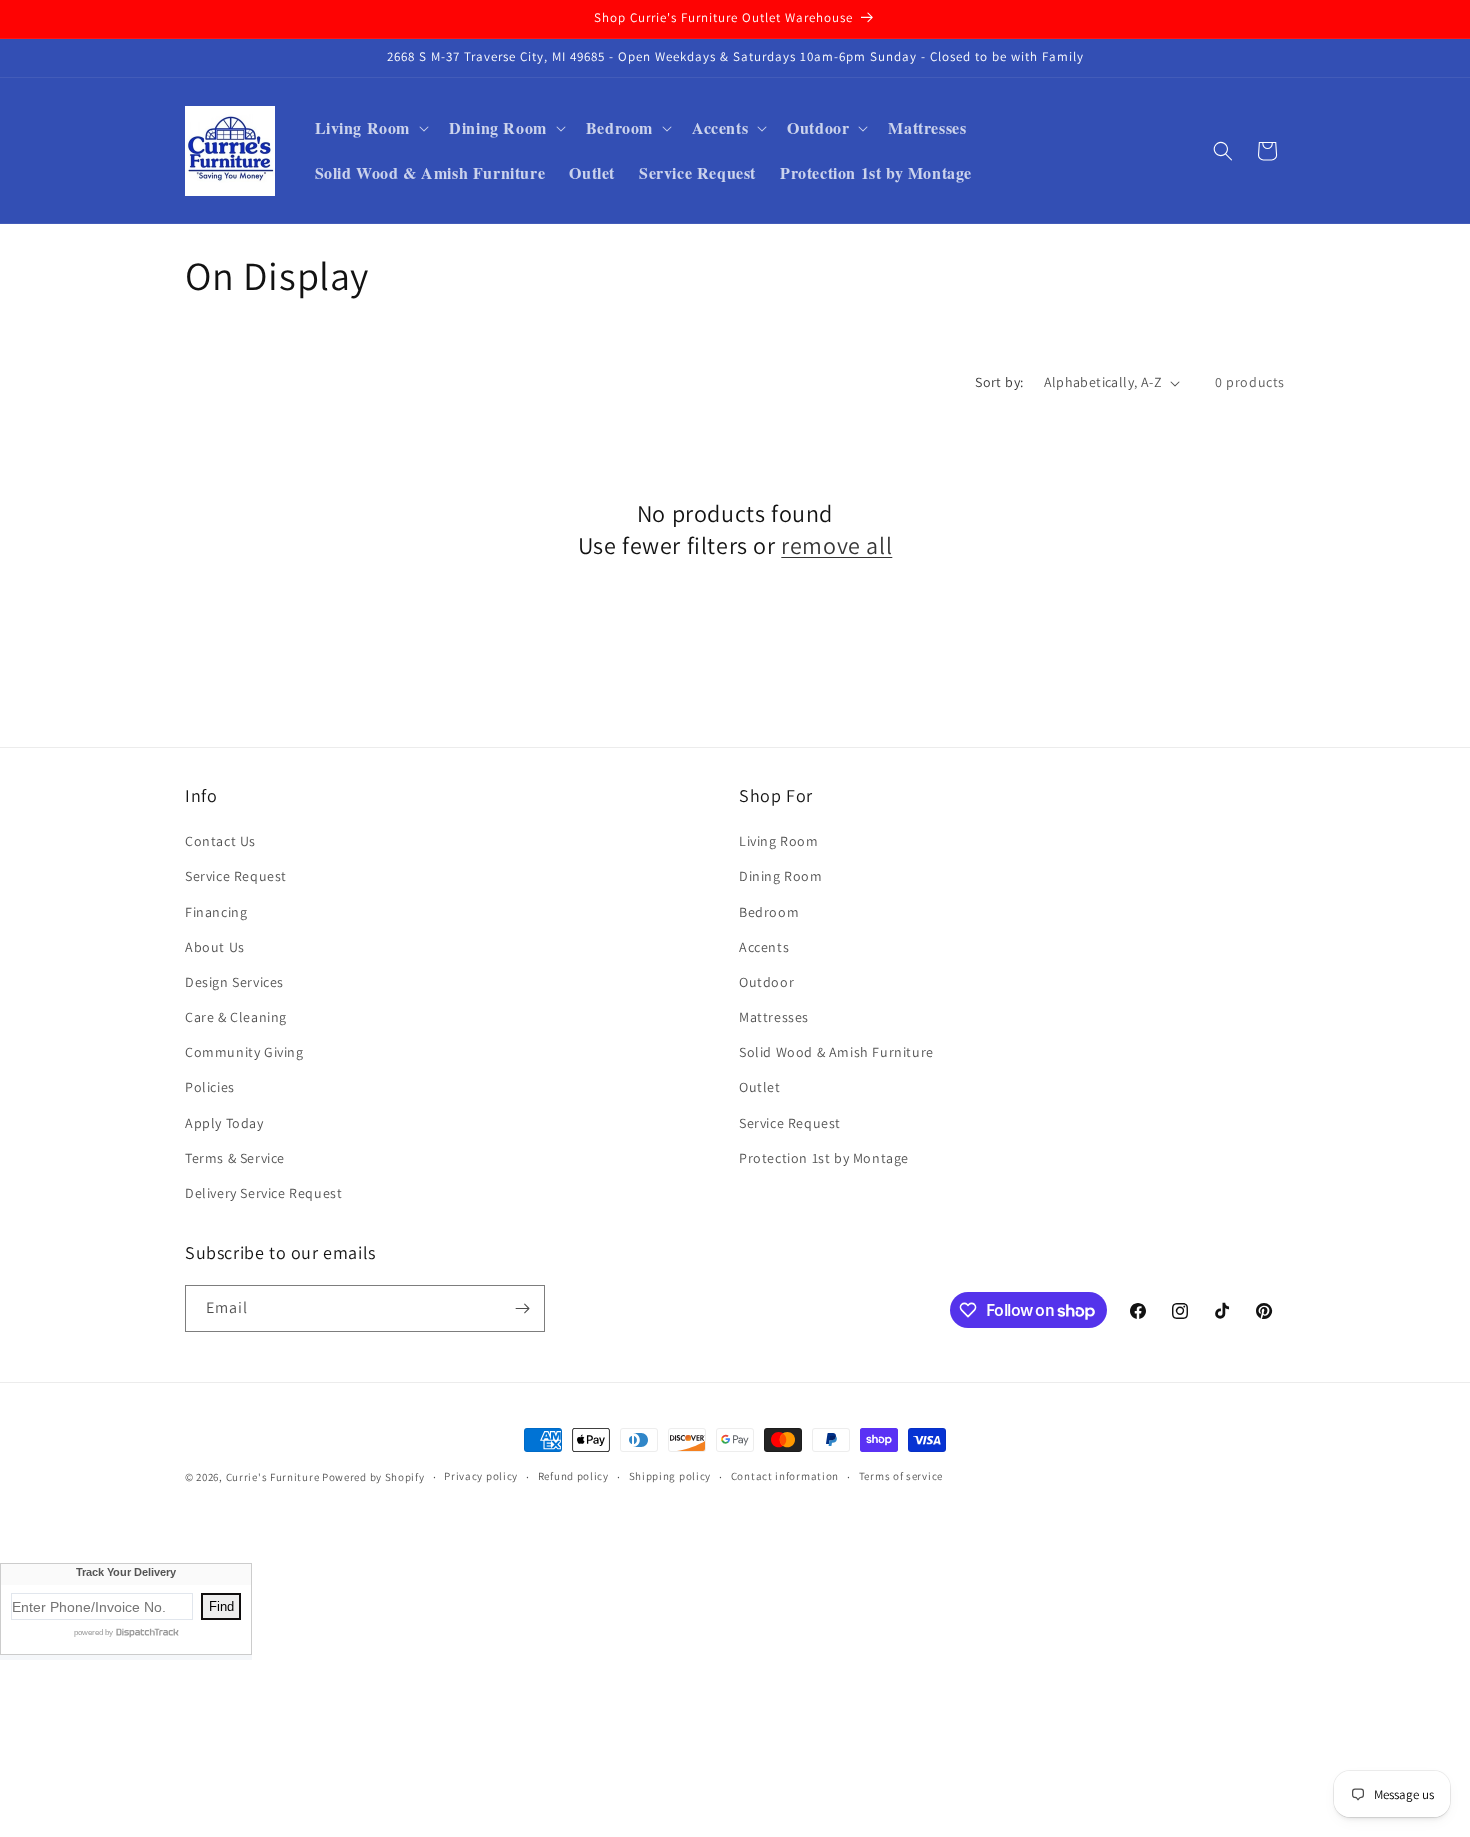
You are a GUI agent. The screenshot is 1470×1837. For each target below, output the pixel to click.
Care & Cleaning (236, 1017)
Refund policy (573, 1476)
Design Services (234, 982)
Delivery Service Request (263, 1193)
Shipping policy (670, 1476)
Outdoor (766, 982)
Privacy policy (481, 1476)
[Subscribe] (522, 1308)
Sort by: (999, 382)
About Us (215, 947)
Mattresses (774, 1017)
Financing (216, 912)
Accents (764, 947)
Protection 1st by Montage (824, 1158)
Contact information (785, 1476)
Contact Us (220, 841)
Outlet (760, 1087)
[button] (370, 128)
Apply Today (224, 1123)
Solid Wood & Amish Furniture (836, 1052)
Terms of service (901, 1476)
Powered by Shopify (373, 1477)
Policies (210, 1087)
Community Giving (244, 1052)
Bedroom (769, 912)
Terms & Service (235, 1158)
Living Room (779, 841)
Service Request (236, 876)
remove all (836, 545)
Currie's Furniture (273, 1477)
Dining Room (781, 876)
